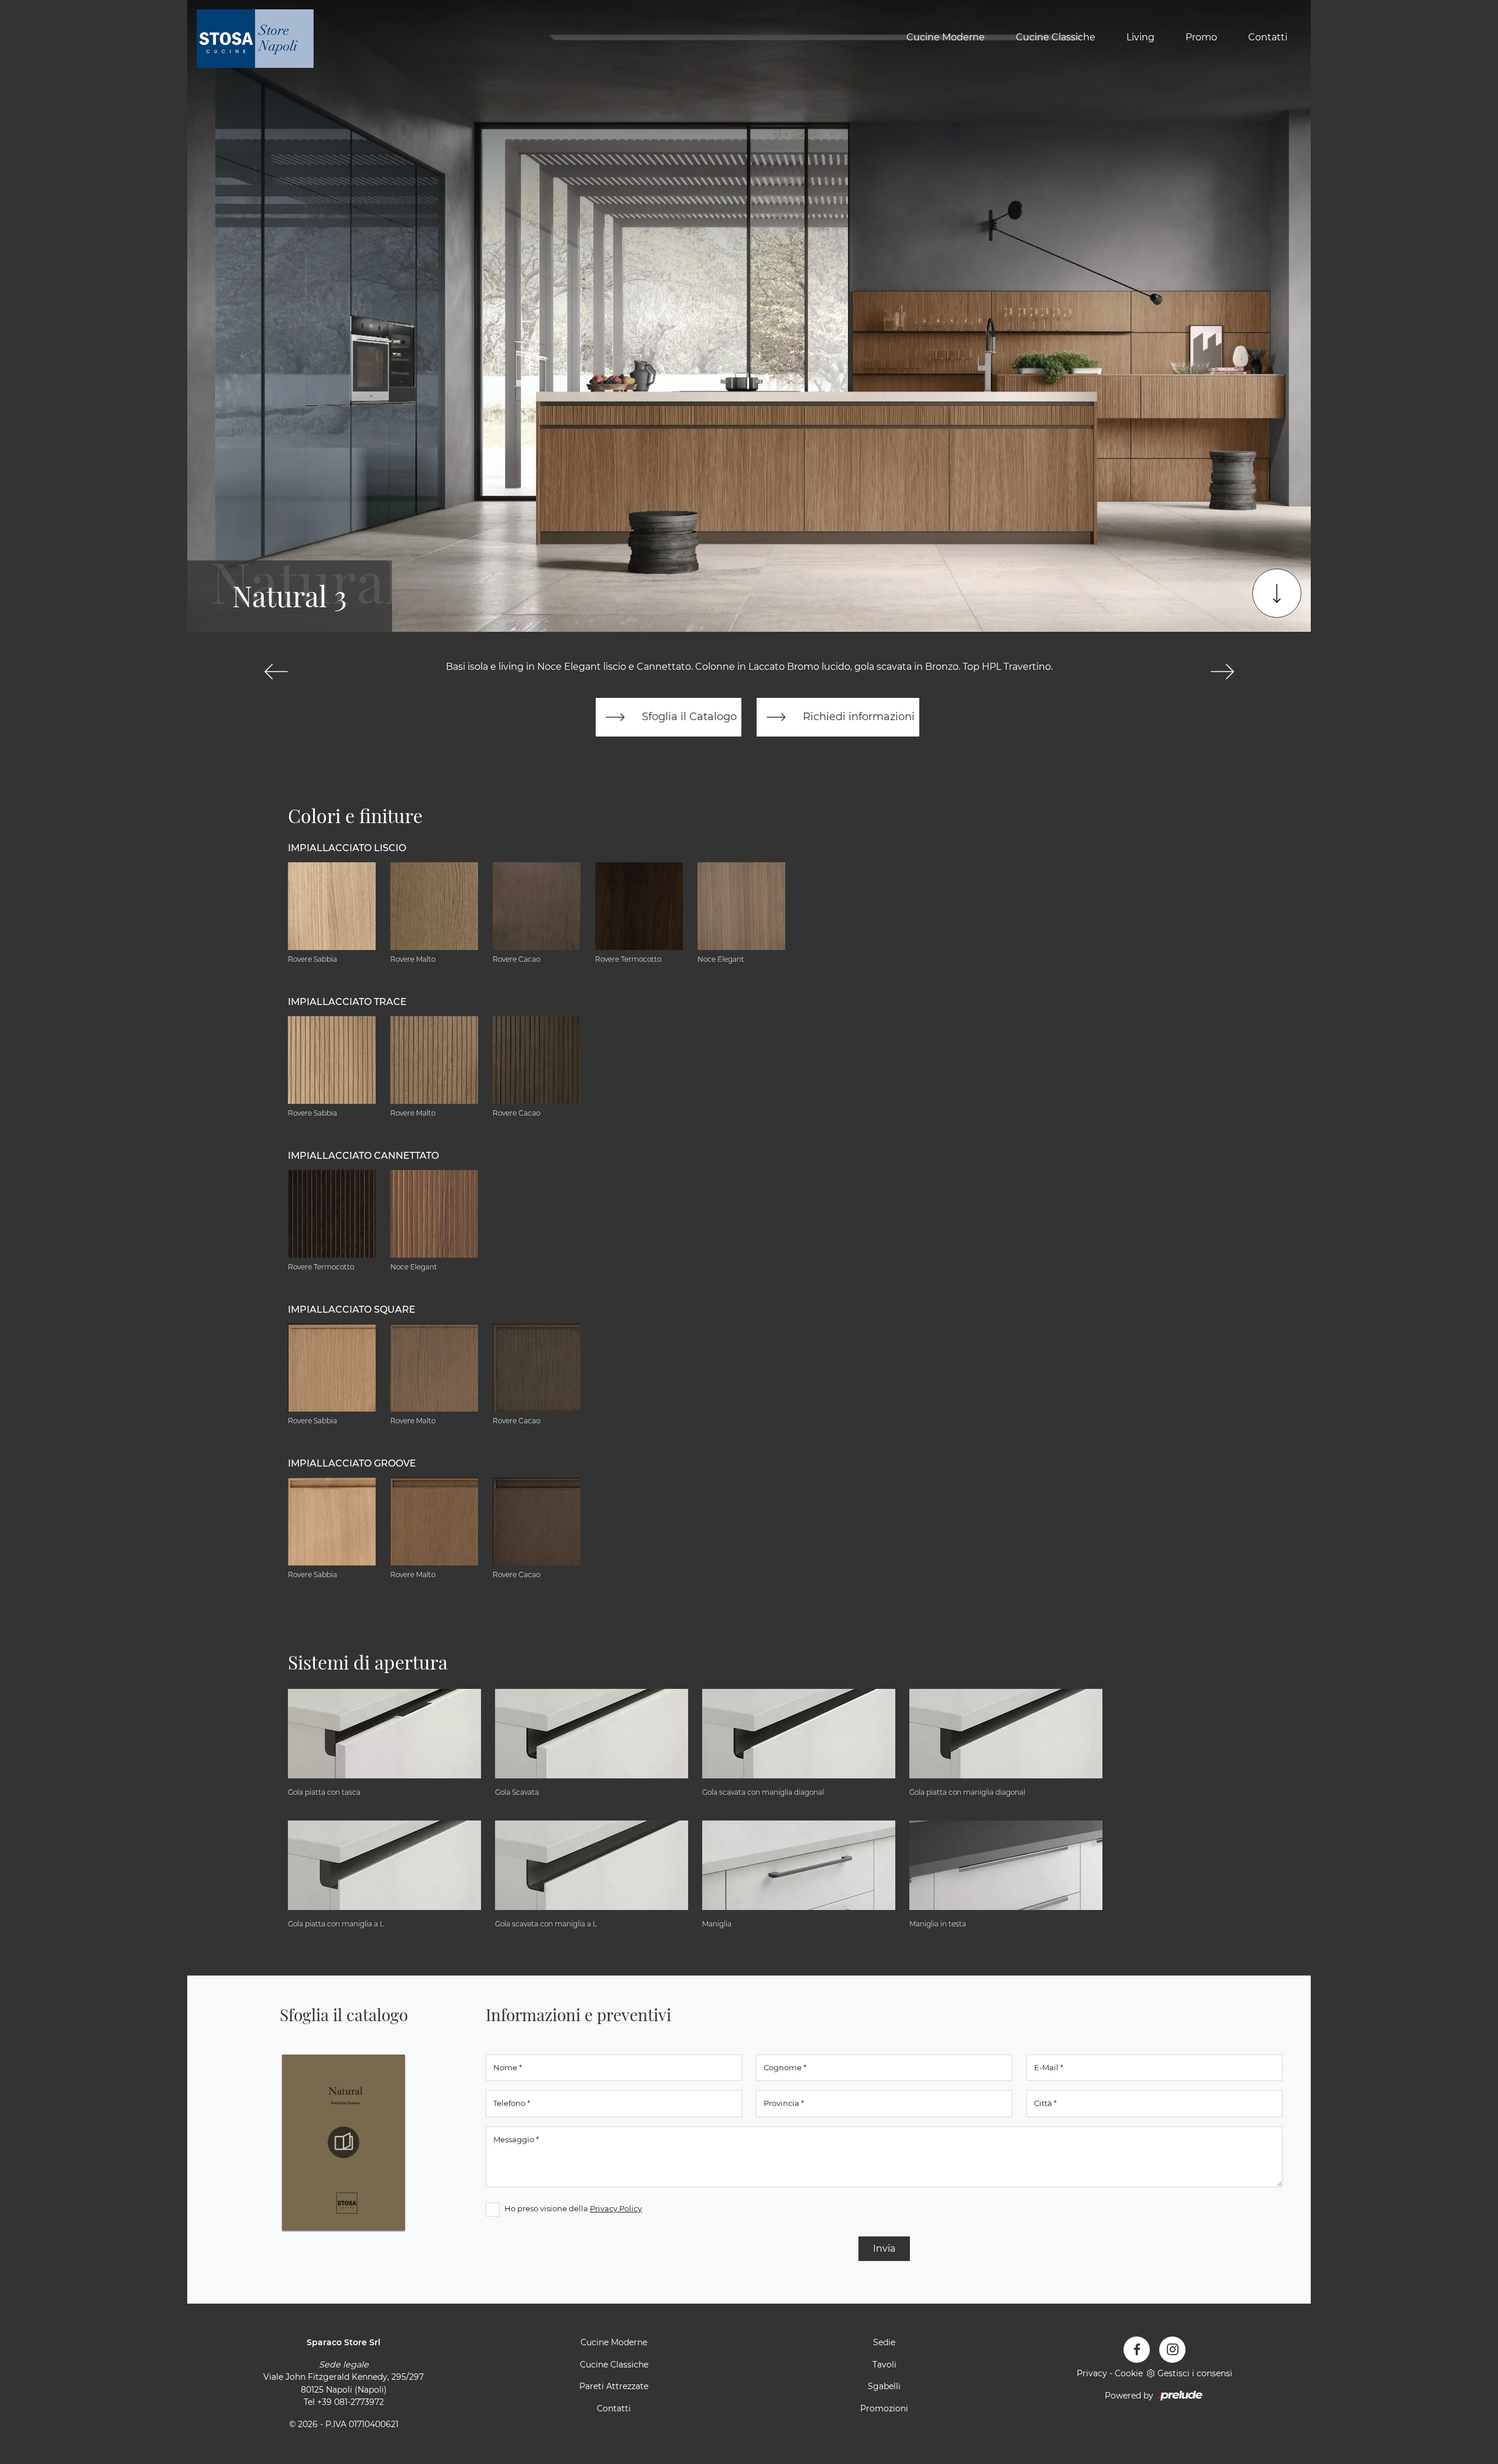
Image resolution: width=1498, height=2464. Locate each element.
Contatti (1268, 37)
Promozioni (884, 2408)
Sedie (884, 2342)
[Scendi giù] (1277, 593)
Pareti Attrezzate (614, 2386)
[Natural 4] (1222, 672)
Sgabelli (884, 2386)
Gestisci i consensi (1195, 2373)
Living (1140, 37)
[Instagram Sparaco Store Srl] (1172, 2350)
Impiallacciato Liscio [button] (347, 848)
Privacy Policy (616, 2208)
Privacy (1092, 2373)
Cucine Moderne (946, 37)
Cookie (1129, 2373)
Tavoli (884, 2365)
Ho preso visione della (573, 2208)
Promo (1201, 37)
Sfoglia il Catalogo (688, 716)
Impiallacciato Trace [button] (347, 1002)
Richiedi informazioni (857, 716)
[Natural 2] (276, 672)
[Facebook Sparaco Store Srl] (1137, 2350)
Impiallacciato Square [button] (352, 1310)
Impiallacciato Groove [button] (352, 1463)
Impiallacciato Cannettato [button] (363, 1156)
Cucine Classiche (1056, 37)
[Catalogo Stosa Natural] (343, 2142)
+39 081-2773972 (351, 2402)
